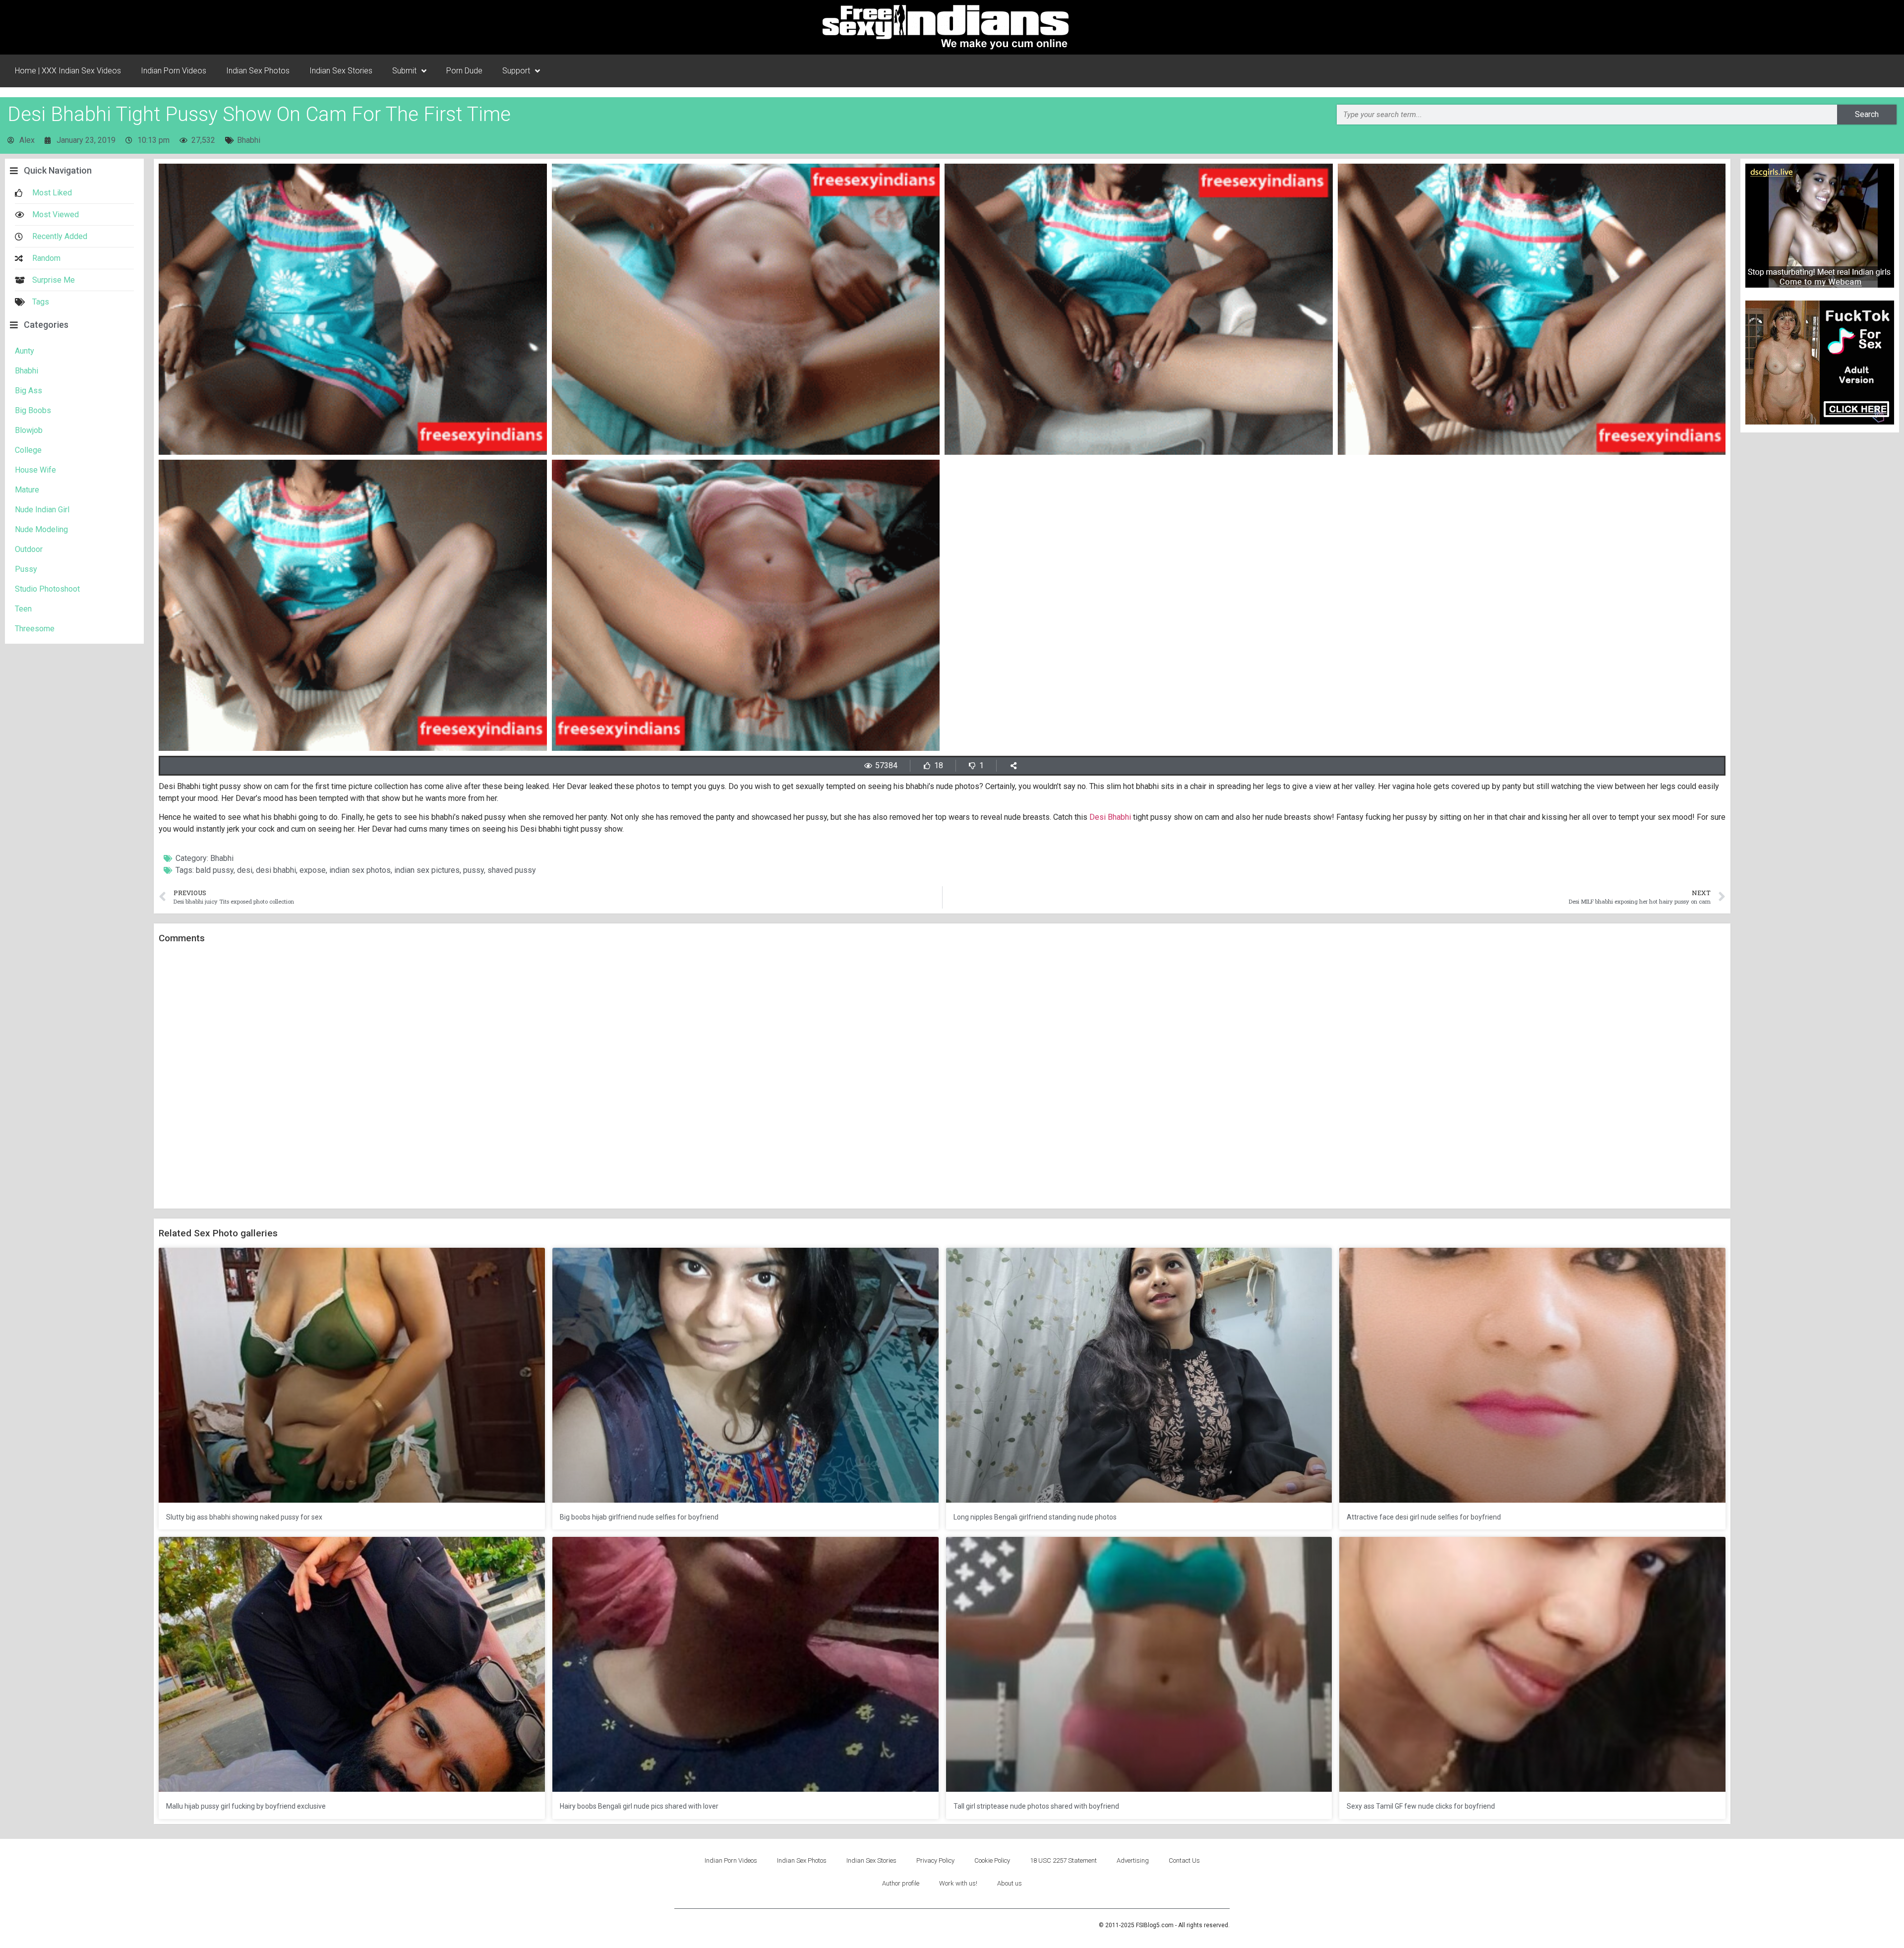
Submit (404, 71)
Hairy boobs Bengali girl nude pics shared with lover (639, 1806)
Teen (23, 609)
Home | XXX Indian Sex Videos (68, 71)
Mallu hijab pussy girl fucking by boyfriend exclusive (246, 1806)
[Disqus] (942, 1077)
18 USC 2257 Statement (1063, 1860)
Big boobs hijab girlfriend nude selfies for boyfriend (639, 1517)
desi (245, 870)
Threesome (35, 629)
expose (313, 870)
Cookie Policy (992, 1860)
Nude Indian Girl (42, 510)
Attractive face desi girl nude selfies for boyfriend (1424, 1517)
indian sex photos (360, 870)
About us (1010, 1883)
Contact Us (1184, 1860)
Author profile (901, 1883)
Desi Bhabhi (1110, 817)
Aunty (25, 351)
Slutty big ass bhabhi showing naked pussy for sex (244, 1517)
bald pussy (215, 870)
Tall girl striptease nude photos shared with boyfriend (1036, 1806)
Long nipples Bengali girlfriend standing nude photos (1035, 1517)
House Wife (35, 470)
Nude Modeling (41, 529)
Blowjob (29, 430)
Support (516, 71)
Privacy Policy (935, 1860)
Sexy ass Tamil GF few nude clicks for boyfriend (1421, 1806)
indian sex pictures (427, 870)
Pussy (26, 569)
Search (1867, 114)
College (28, 450)
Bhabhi (249, 140)
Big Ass (29, 391)
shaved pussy (512, 870)
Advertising (1133, 1860)
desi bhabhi (276, 870)
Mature (27, 490)
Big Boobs (33, 410)
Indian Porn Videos (174, 71)
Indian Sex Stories (341, 71)
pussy (474, 870)
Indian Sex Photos (258, 71)
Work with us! (958, 1883)
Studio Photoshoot (47, 589)
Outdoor (29, 549)
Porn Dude (464, 71)
